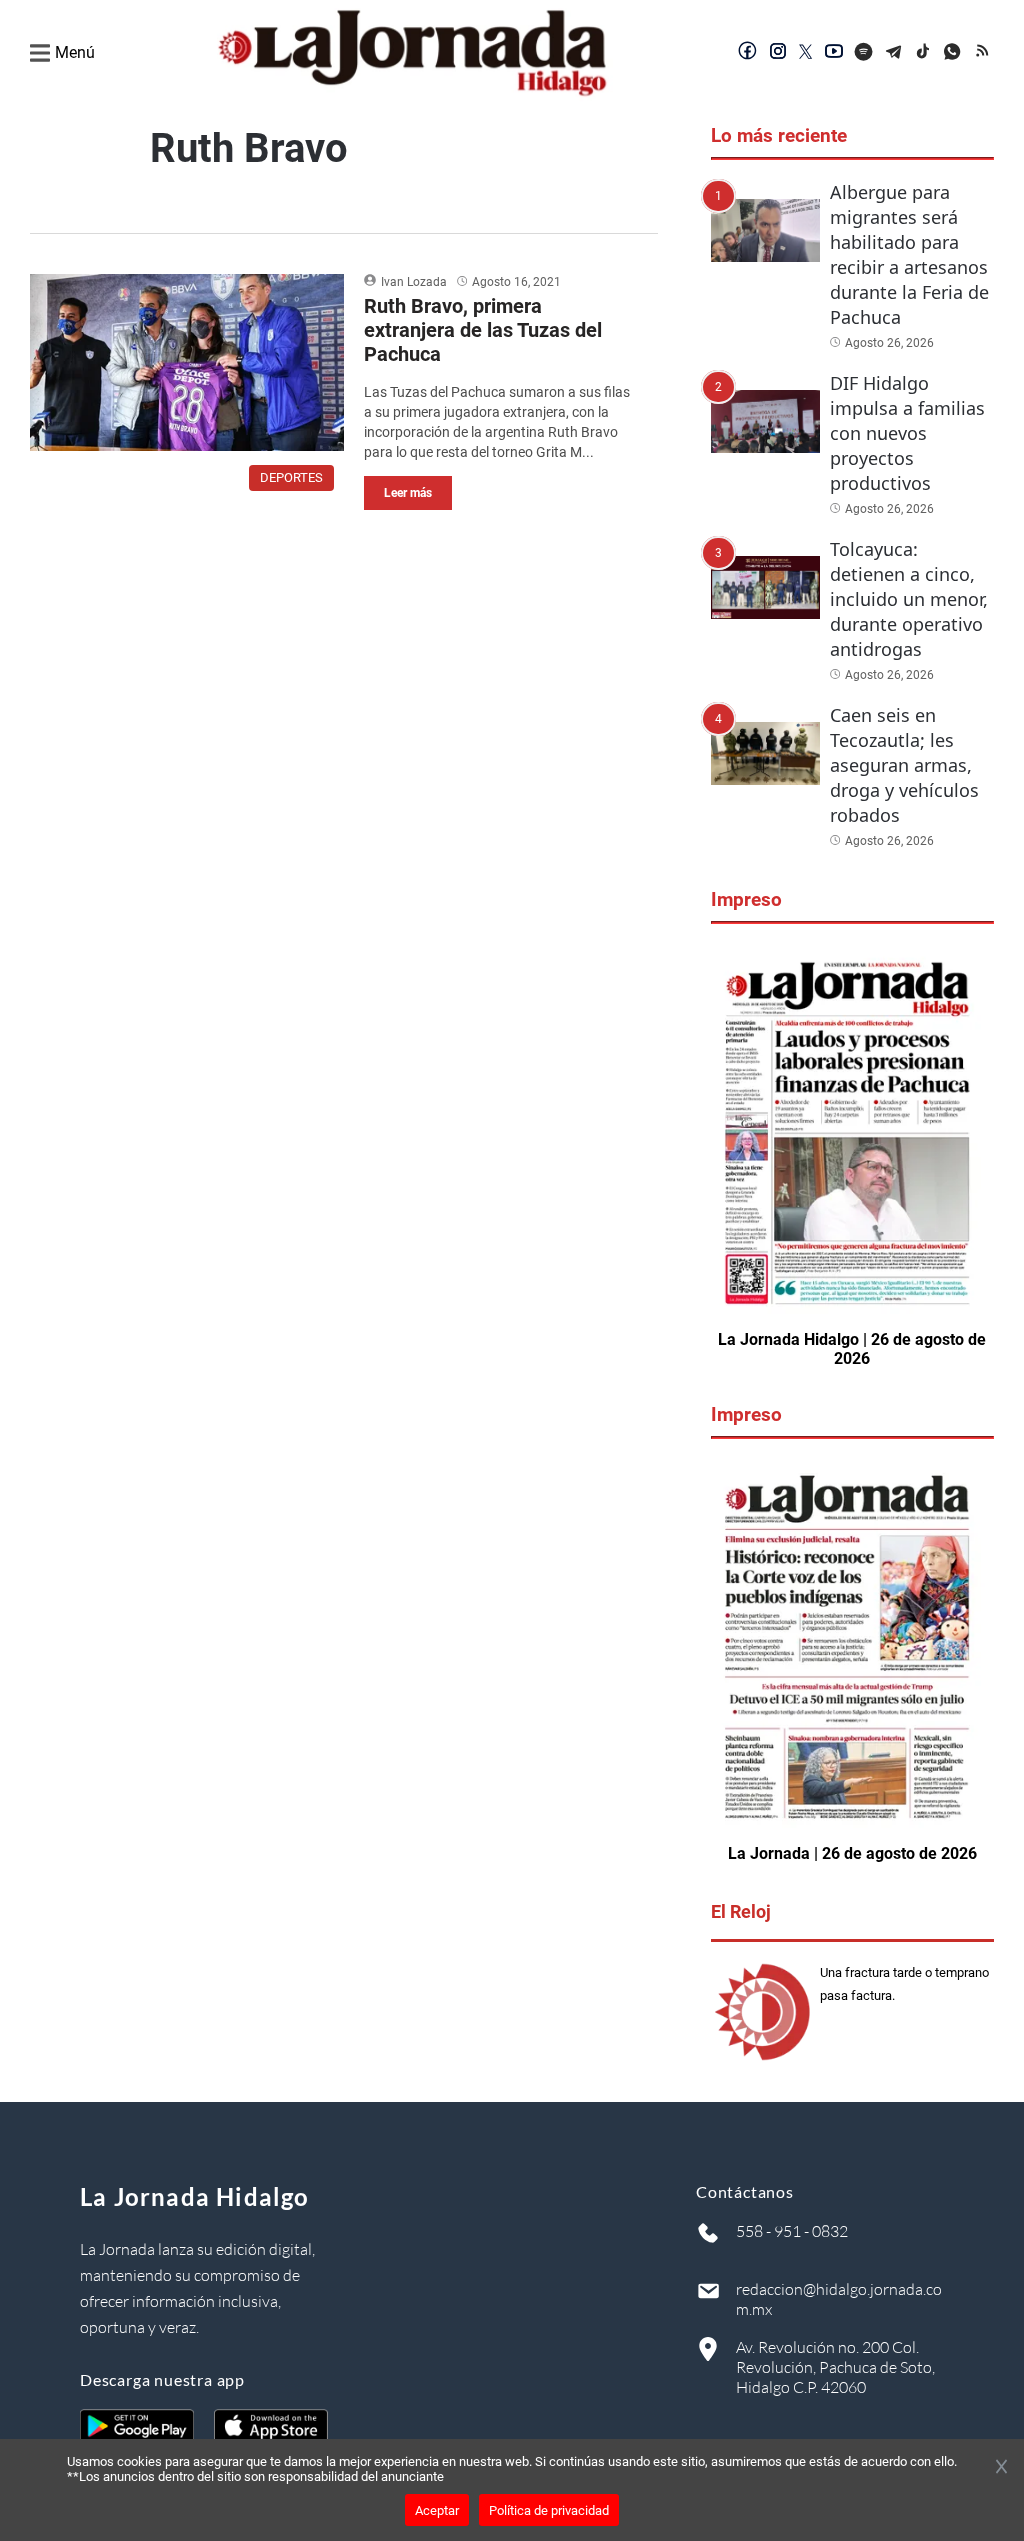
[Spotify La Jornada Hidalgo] (864, 53)
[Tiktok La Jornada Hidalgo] (924, 53)
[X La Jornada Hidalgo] (806, 53)
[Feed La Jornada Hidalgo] (984, 53)
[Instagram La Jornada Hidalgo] (778, 53)
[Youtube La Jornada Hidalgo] (834, 53)
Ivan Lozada (414, 282)
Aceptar (437, 2510)
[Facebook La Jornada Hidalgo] (748, 53)
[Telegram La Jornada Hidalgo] (894, 53)
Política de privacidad (549, 2510)
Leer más (408, 493)
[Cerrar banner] (1001, 2468)
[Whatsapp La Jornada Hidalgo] (954, 53)
